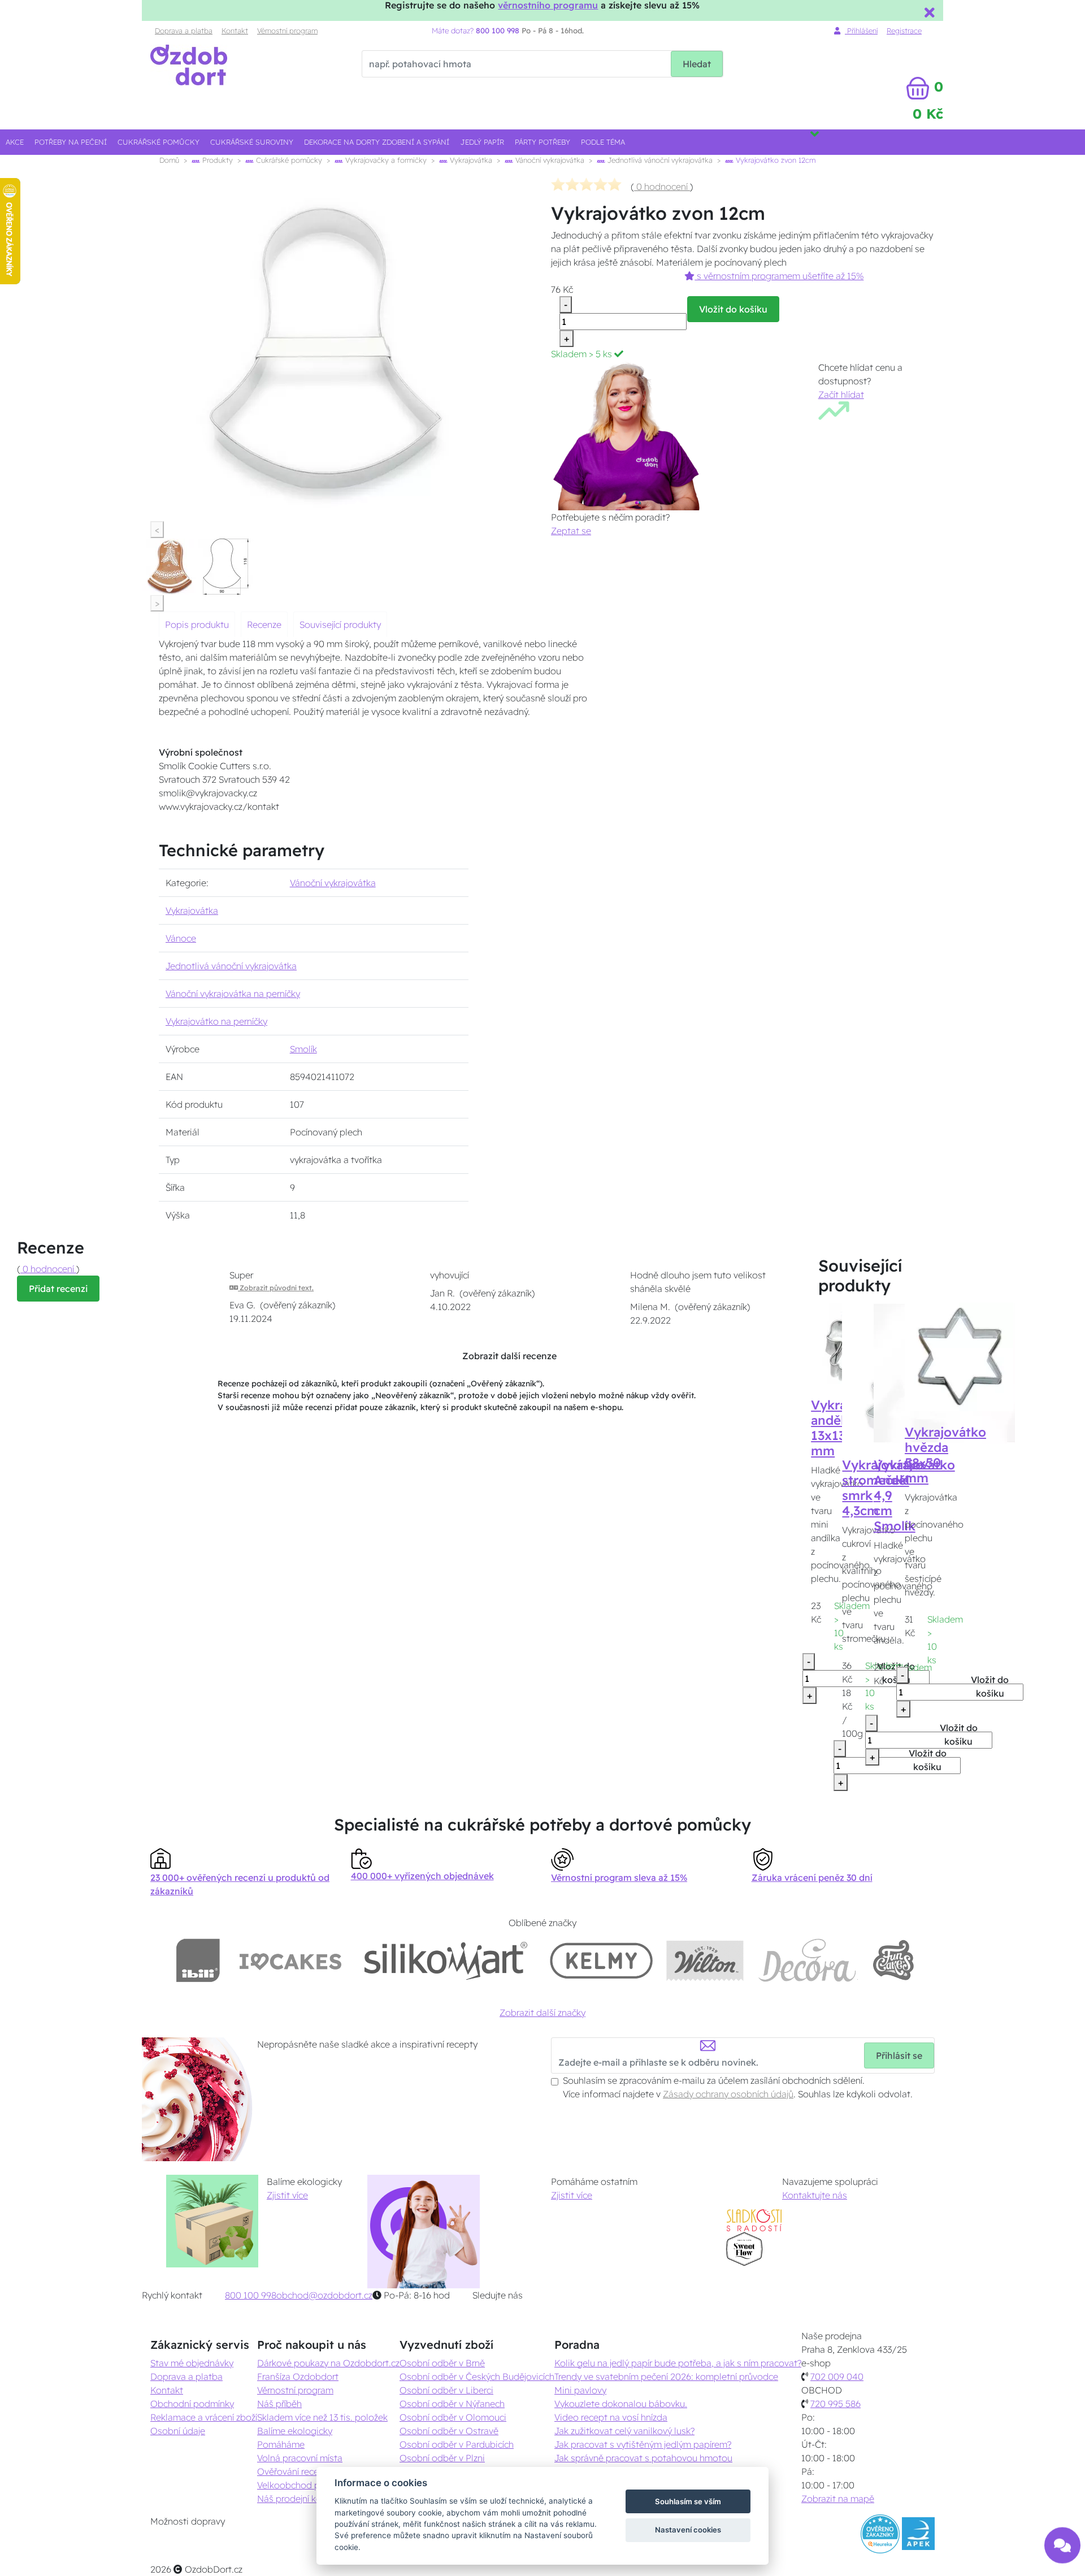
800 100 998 (251, 2295)
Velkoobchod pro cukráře (309, 2485)
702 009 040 (837, 2376)
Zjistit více (287, 2195)
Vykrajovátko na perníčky (216, 1021)
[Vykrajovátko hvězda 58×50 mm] (959, 1356)
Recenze (264, 625)
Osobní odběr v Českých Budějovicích (477, 2376)
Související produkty (340, 625)
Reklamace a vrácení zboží (204, 2417)
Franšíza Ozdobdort (298, 2376)
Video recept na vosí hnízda (611, 2417)
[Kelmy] (601, 1960)
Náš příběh (279, 2404)
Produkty (216, 160)
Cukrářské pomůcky (159, 142)
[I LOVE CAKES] (290, 1960)
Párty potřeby (542, 142)
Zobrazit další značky (542, 2013)
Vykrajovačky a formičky (385, 160)
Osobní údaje (178, 2431)
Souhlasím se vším (688, 2501)
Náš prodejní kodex (297, 2499)
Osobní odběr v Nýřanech (452, 2404)
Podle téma (603, 142)
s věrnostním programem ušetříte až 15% (779, 276)
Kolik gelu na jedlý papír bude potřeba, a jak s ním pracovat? (678, 2363)
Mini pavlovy (580, 2390)
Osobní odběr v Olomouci (453, 2417)
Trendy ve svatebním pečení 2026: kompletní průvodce (666, 2376)
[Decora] (808, 1960)
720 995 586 (836, 2404)
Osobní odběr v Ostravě (449, 2431)
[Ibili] (198, 1960)
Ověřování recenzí (293, 2471)
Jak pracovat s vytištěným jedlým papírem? (643, 2444)
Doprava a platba (184, 31)
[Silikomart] (446, 1960)
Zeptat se (571, 531)
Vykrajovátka (470, 160)
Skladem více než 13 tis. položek (322, 2417)
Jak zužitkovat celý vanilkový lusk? (624, 2431)
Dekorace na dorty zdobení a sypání (377, 142)
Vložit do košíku (733, 309)
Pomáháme (281, 2444)
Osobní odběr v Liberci (446, 2390)
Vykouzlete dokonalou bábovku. (621, 2404)
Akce (15, 142)
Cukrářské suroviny (252, 142)
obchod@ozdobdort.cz (324, 2295)
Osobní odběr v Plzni (442, 2458)
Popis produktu (197, 625)
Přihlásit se (899, 2055)
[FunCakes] (893, 1960)
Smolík (303, 1049)
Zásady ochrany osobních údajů (728, 2094)
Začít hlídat (841, 394)
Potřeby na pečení (71, 142)
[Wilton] (705, 1960)
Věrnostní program (287, 31)
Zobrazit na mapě (838, 2499)
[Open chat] (1062, 2545)
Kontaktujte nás (815, 2195)
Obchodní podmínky (192, 2404)
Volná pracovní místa (300, 2458)
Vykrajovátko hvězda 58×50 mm (945, 1455)
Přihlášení (861, 31)
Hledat (697, 64)
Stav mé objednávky (192, 2363)
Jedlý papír (482, 142)
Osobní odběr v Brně (442, 2363)
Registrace (904, 31)
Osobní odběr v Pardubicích (457, 2444)
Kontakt (235, 31)
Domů (169, 160)
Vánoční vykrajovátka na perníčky (233, 994)
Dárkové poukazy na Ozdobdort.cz (328, 2363)
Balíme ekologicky (295, 2431)
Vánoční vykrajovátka (549, 160)
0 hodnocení (662, 187)
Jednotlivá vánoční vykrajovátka (659, 160)
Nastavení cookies (688, 2530)
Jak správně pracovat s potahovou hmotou (643, 2458)
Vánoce (181, 938)
